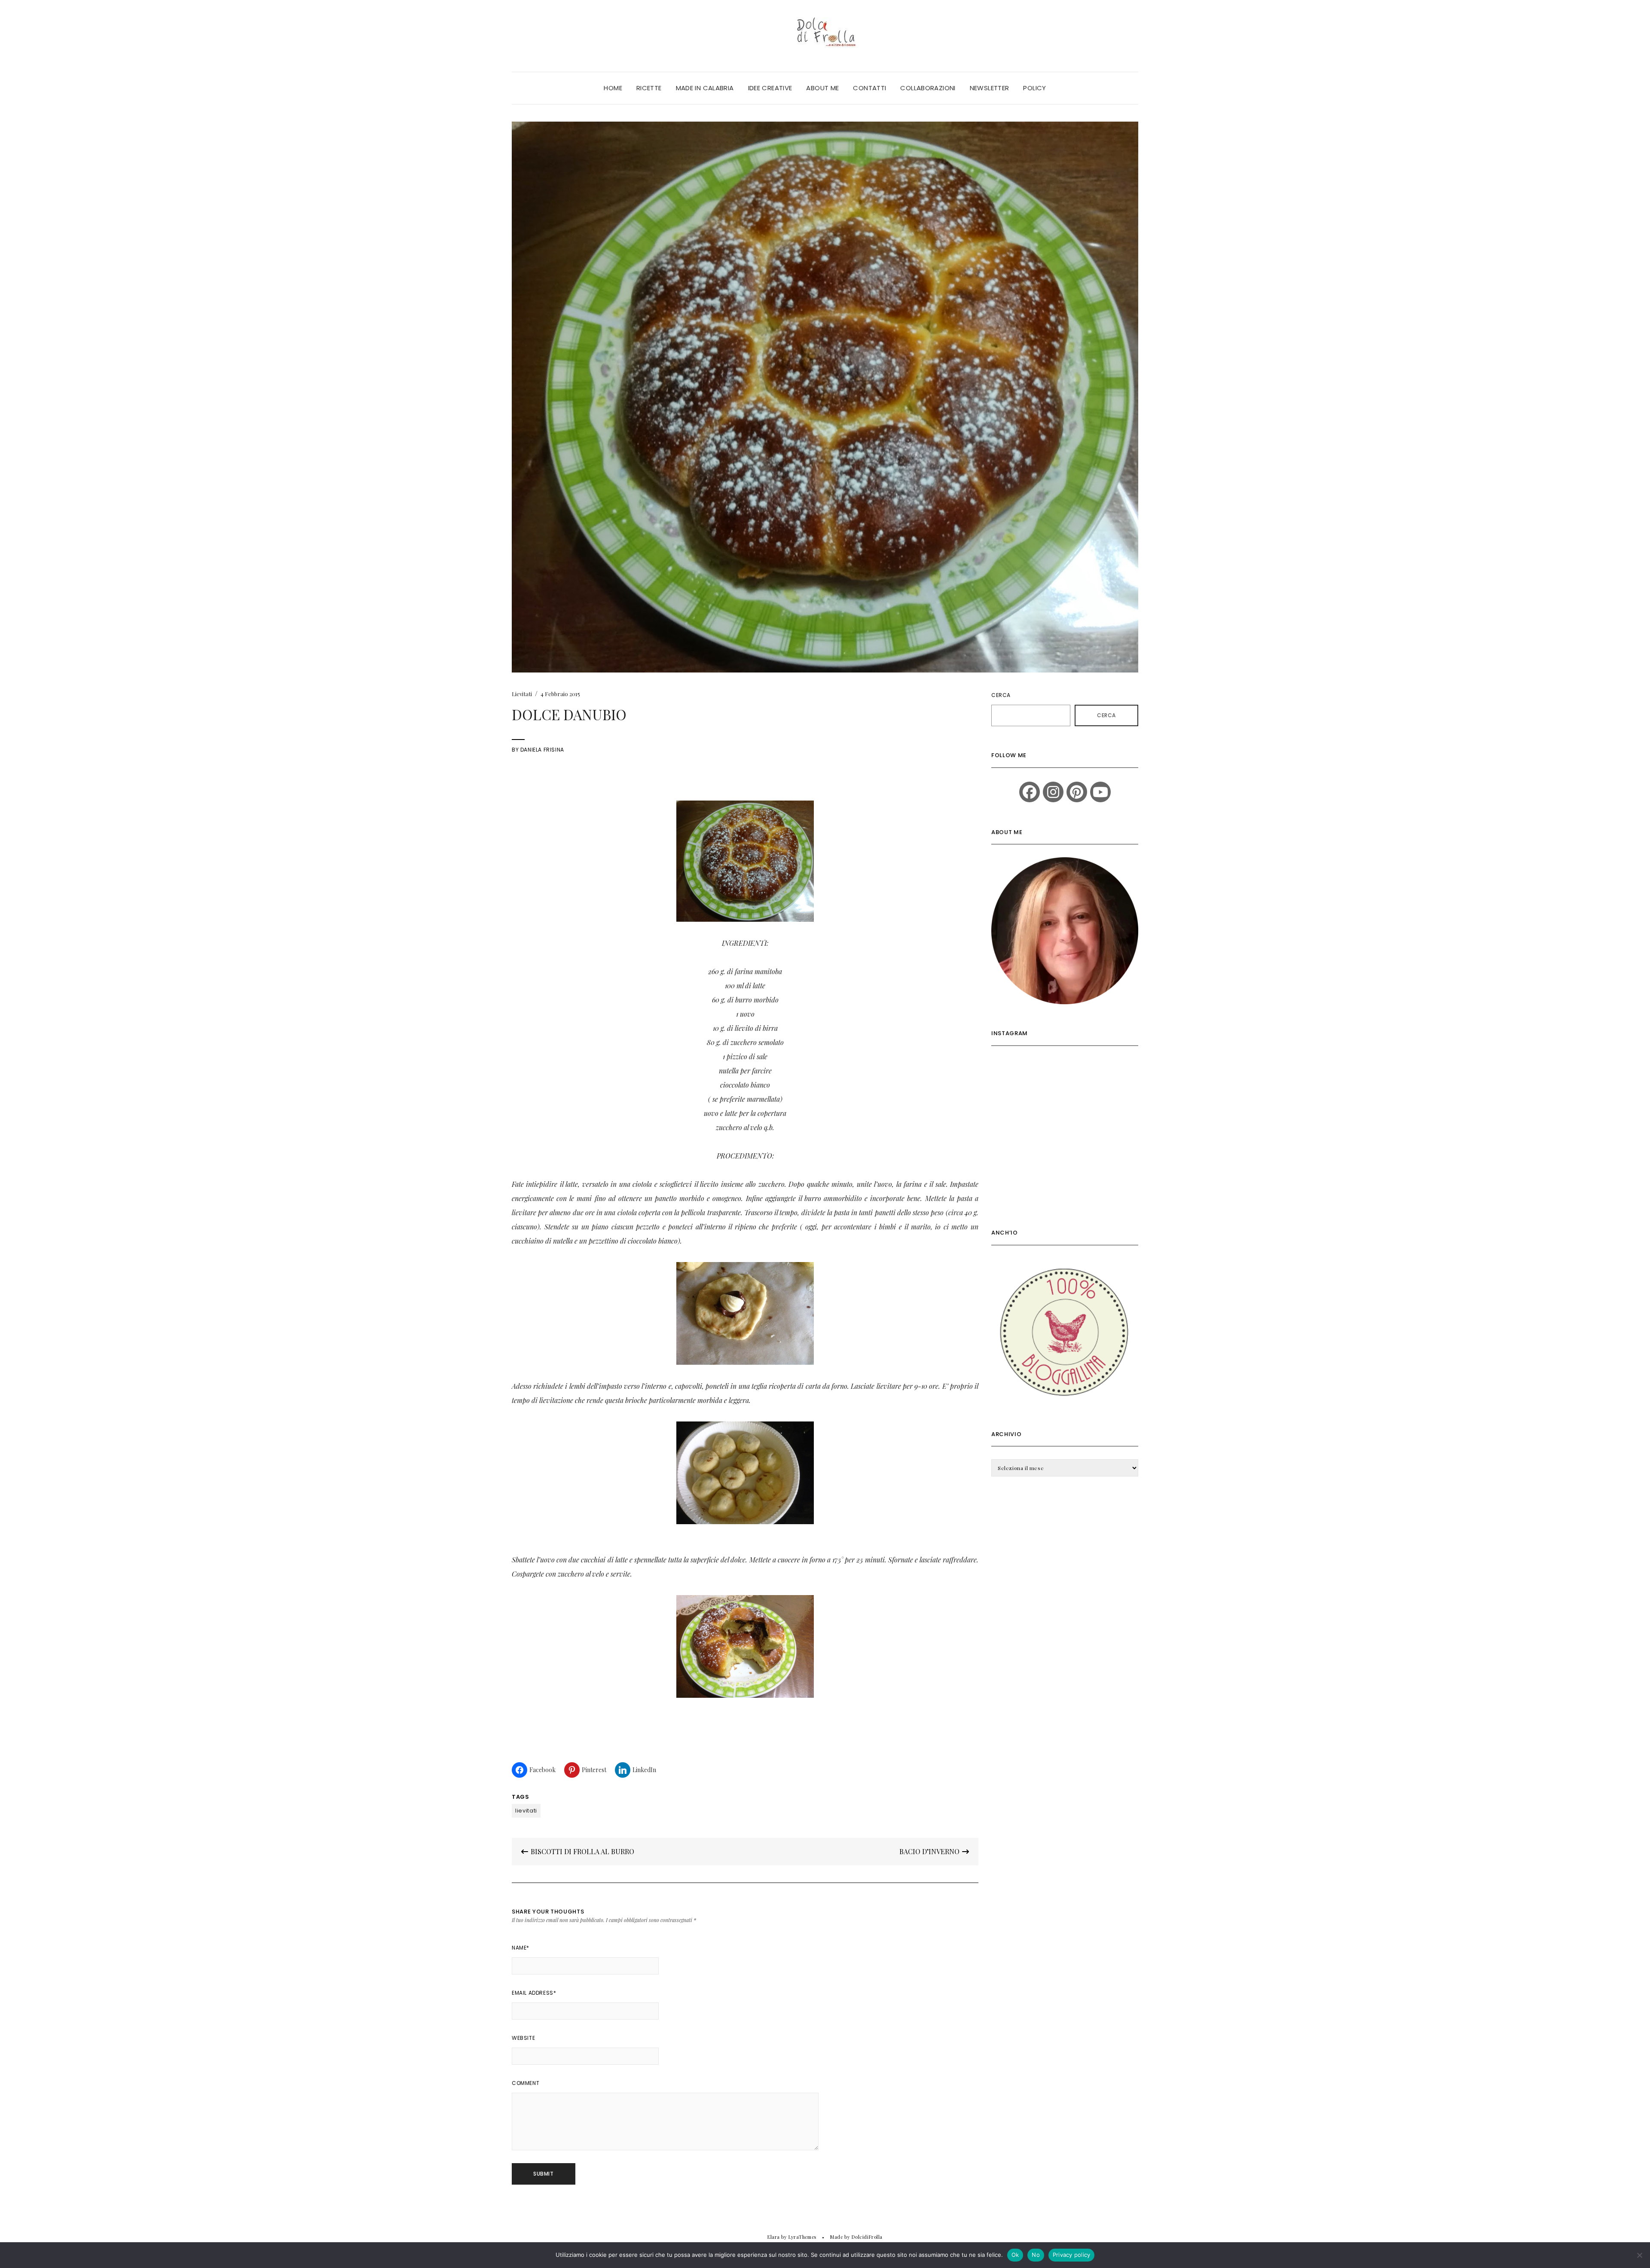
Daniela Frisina (542, 750)
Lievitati (522, 694)
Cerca (1001, 695)
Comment (526, 2083)
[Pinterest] (1077, 792)
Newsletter (990, 88)
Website (523, 2038)
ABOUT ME (822, 88)
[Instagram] (1053, 792)
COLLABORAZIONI (928, 88)
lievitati (526, 1811)
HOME (613, 88)
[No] (1639, 2255)
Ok (1015, 2255)
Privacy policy (1072, 2255)
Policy (1034, 88)
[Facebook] (1030, 792)
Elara (774, 2237)
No (1036, 2255)
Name (521, 1948)
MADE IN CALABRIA (705, 88)
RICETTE (649, 88)
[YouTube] (1100, 792)
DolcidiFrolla (867, 2237)
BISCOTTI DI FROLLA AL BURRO (582, 1851)
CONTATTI (869, 88)
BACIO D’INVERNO (930, 1851)
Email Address (534, 1993)
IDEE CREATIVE (770, 88)
